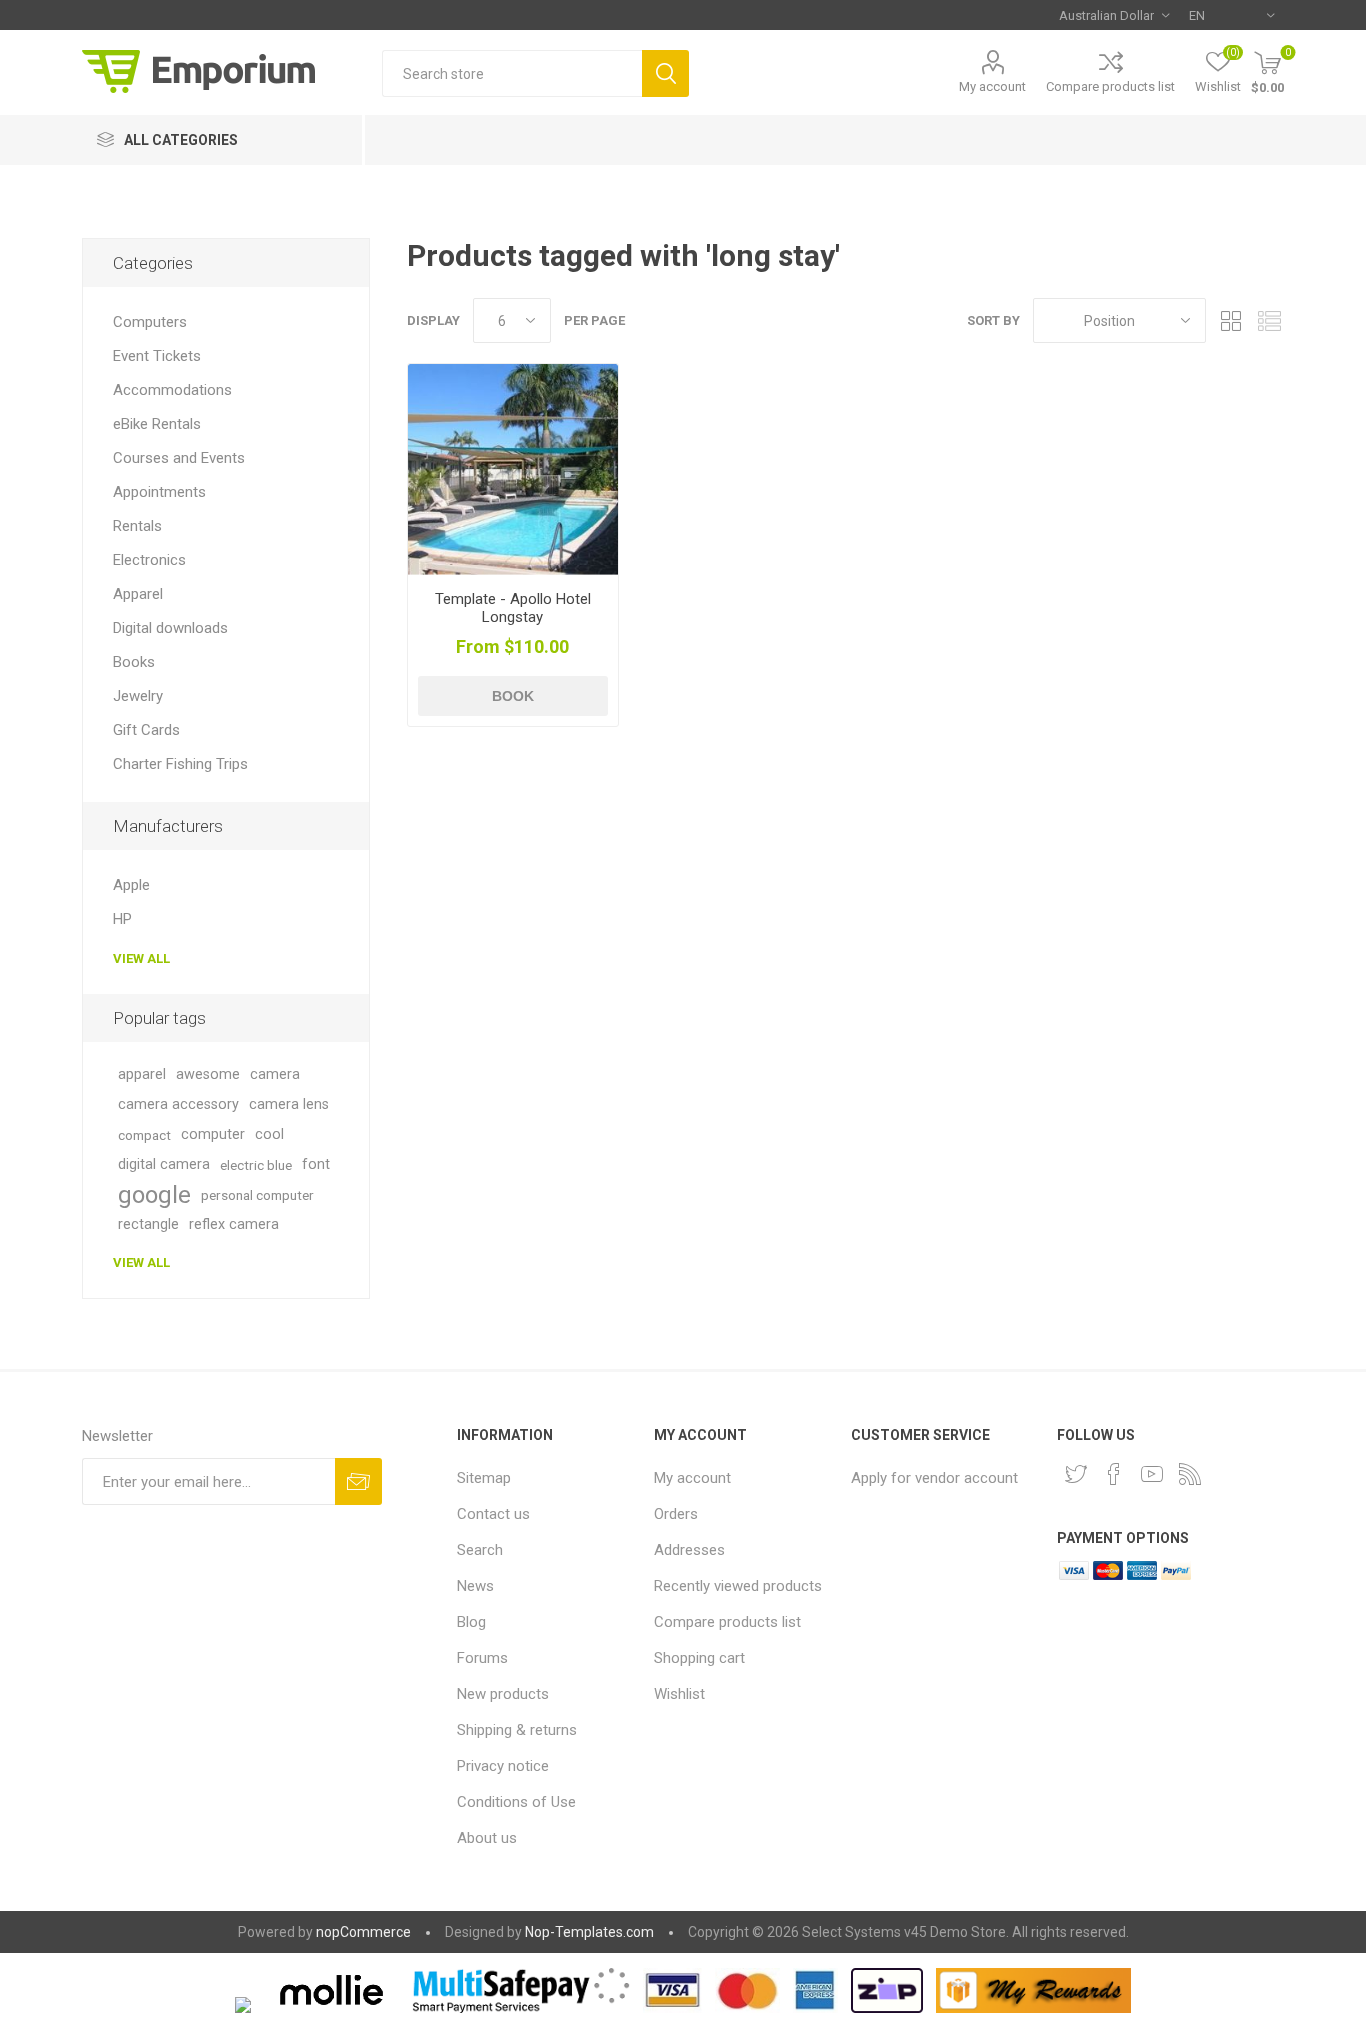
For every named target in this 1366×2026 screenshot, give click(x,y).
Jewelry (138, 696)
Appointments (159, 492)
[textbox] (512, 73)
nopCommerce (363, 1932)
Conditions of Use (516, 1802)
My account (992, 86)
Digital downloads (170, 628)
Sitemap (484, 1478)
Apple (131, 885)
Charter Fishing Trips (180, 764)
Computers (150, 322)
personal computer (257, 1195)
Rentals (137, 526)
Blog (471, 1622)
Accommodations (172, 390)
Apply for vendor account (934, 1478)
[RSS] (1190, 1474)
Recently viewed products (738, 1586)
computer (213, 1134)
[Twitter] (1076, 1474)
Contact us (493, 1514)
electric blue (256, 1165)
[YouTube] (1152, 1474)
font (316, 1164)
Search (665, 73)
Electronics (149, 560)
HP (122, 919)
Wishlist (679, 1694)
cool (269, 1134)
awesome (208, 1074)
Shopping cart (699, 1658)
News (475, 1586)
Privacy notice (503, 1766)
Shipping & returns (517, 1730)
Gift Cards (146, 730)
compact (144, 1135)
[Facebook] (1114, 1474)
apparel (142, 1074)
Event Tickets (157, 356)
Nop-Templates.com (589, 1932)
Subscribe (358, 1481)
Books (134, 662)
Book (513, 696)
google (154, 1195)
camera (275, 1074)
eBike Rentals (157, 424)
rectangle (148, 1224)
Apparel (138, 594)
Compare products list (1110, 86)
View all (141, 958)
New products (503, 1694)
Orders (676, 1514)
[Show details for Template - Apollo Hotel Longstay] (513, 469)
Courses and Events (179, 458)
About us (487, 1838)
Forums (482, 1658)
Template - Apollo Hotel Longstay (513, 608)
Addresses (689, 1550)
